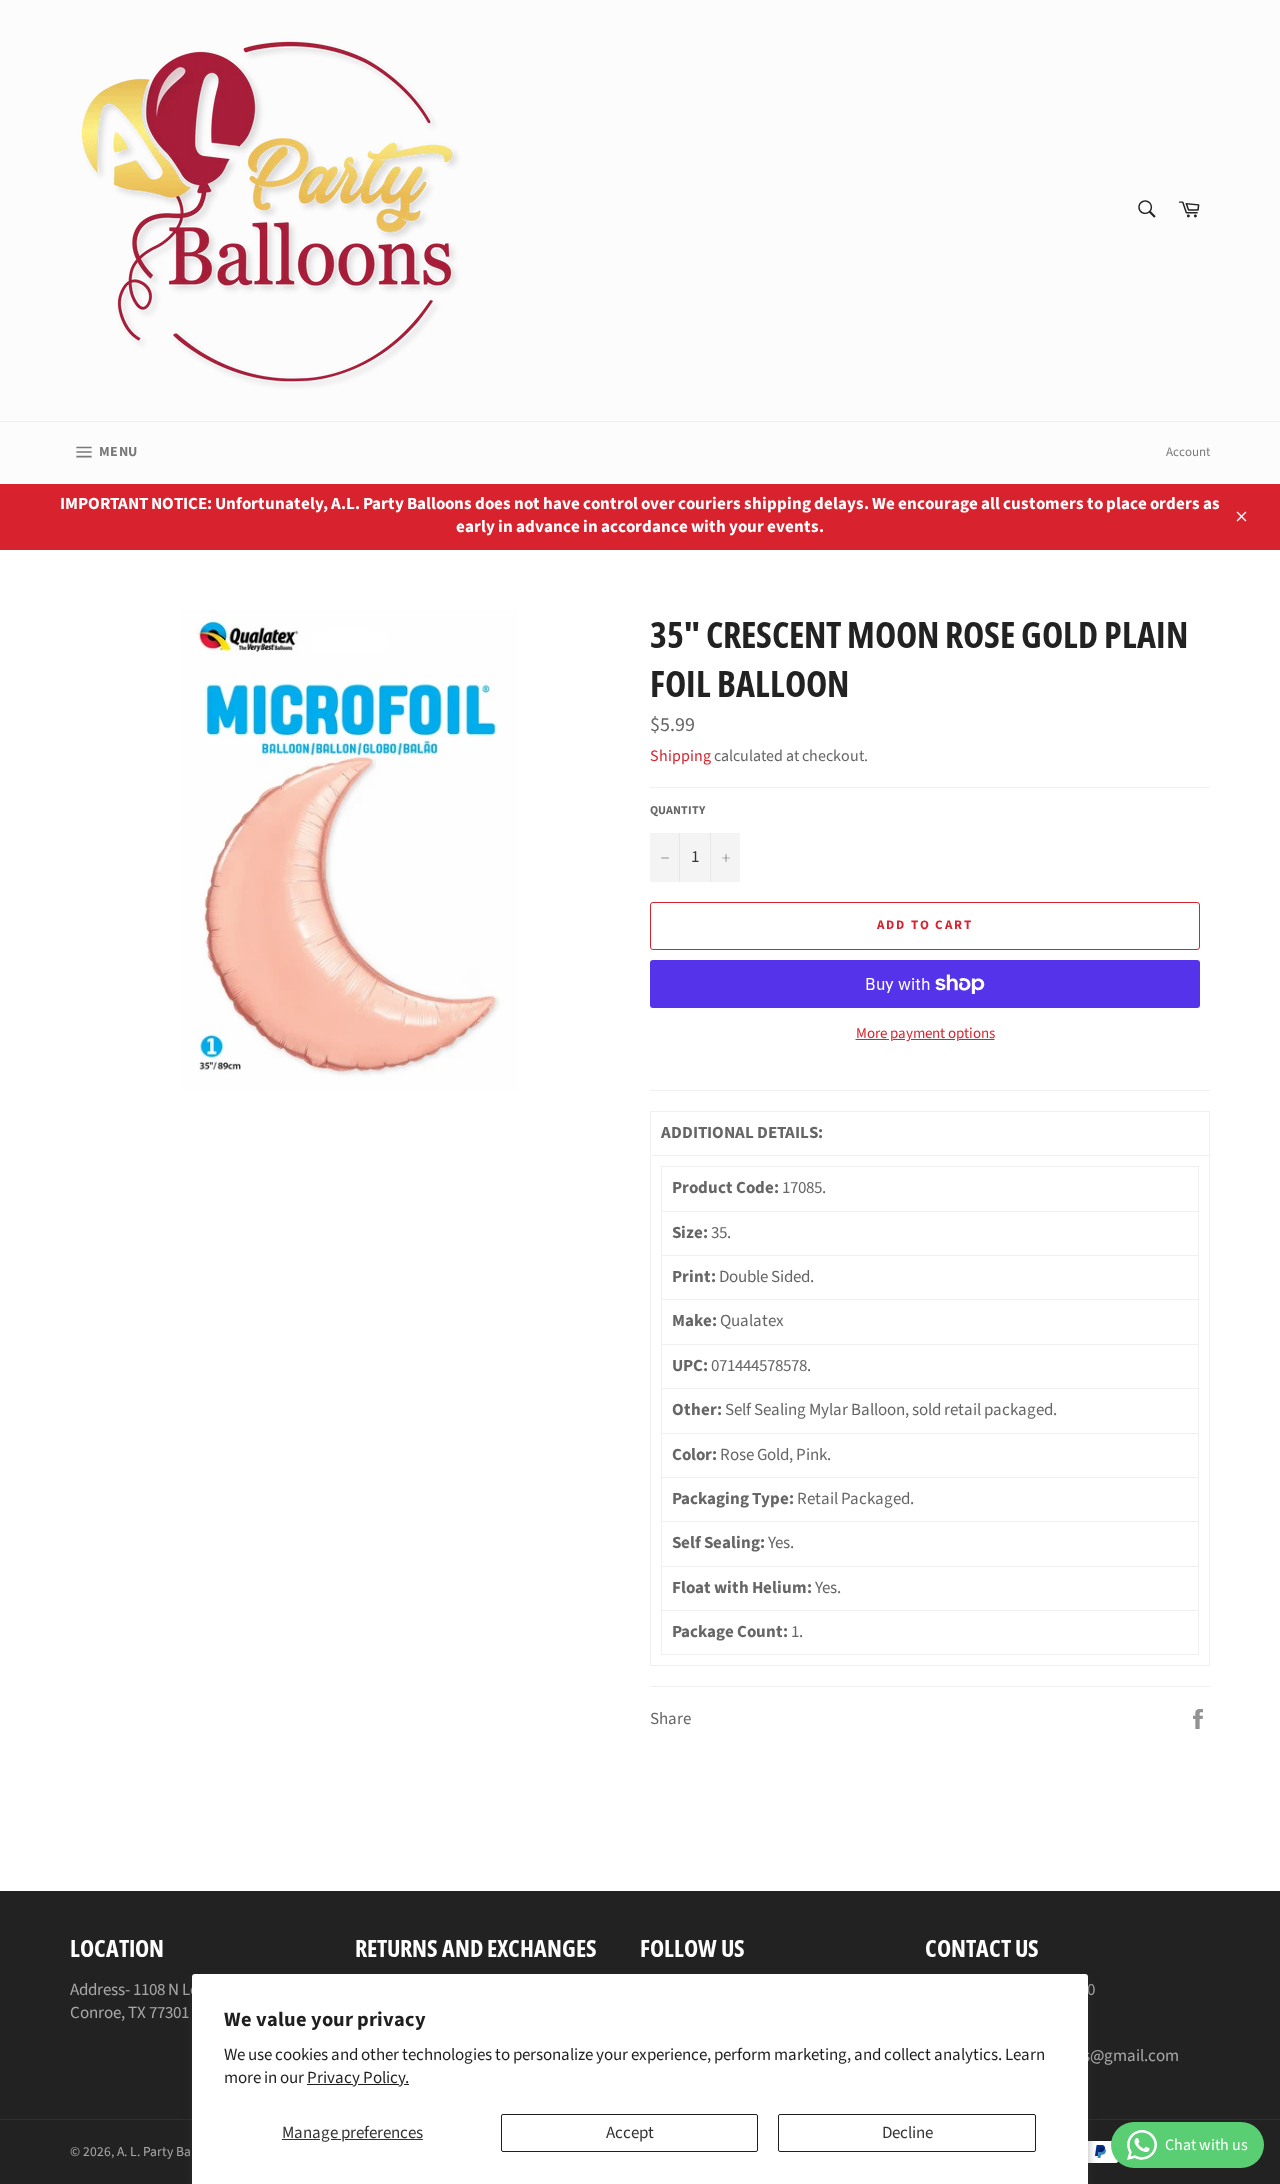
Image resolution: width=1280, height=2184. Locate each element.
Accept (630, 2133)
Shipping (680, 756)
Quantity (677, 811)
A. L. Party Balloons (170, 2151)
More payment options (925, 1034)
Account (1188, 452)
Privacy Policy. (358, 2078)
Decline (907, 2133)
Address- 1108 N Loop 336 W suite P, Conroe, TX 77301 (191, 2001)
